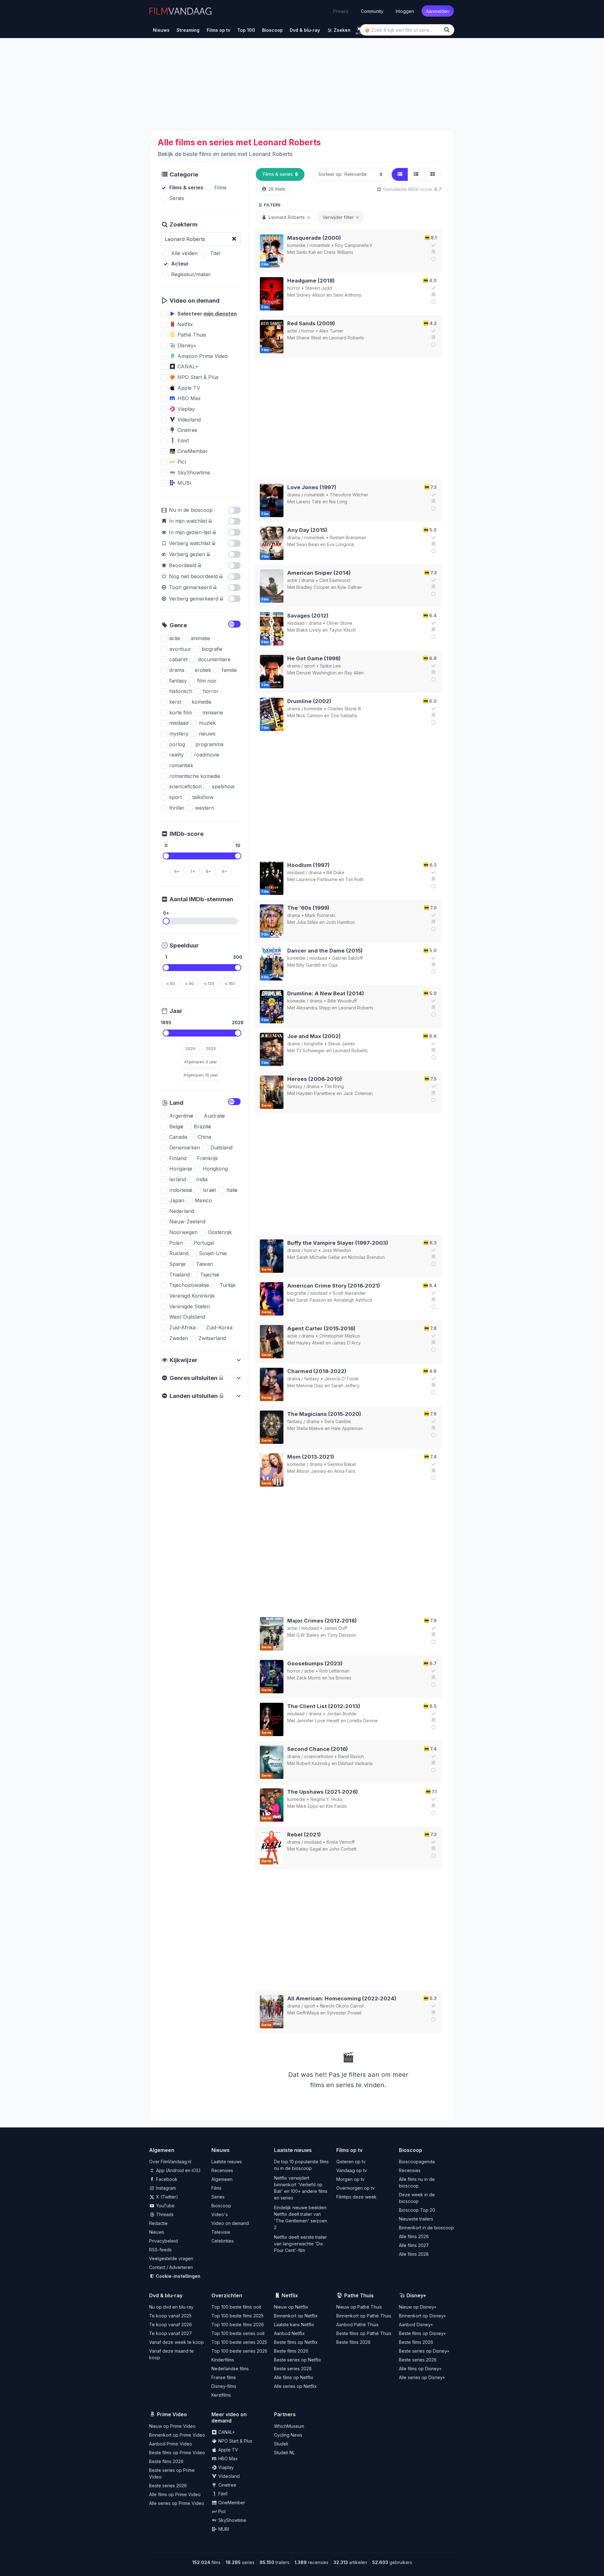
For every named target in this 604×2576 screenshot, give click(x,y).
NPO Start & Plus (235, 2441)
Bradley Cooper (313, 587)
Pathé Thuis (359, 2295)
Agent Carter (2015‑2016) (321, 1328)
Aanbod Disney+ (416, 2325)
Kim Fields (336, 1806)
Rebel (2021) (304, 1835)
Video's (220, 2214)
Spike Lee (330, 666)
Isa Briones (340, 1678)
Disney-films (224, 2386)
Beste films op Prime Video (177, 2453)
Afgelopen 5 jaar (201, 1062)
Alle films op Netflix (294, 2377)
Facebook (166, 2179)
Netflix (290, 2295)
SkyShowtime (232, 2520)
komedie (296, 245)
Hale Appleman (347, 1428)
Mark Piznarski (320, 915)
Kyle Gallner (350, 587)
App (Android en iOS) (178, 2170)
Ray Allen (354, 673)
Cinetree (227, 2485)
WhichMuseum (289, 2426)
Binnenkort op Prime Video (177, 2435)
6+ (177, 871)
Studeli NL (284, 2453)
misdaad (296, 623)
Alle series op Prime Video (177, 2503)
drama (294, 495)
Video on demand (230, 2223)
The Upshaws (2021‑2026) (323, 1792)
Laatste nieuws (227, 2162)
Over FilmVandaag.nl (170, 2162)
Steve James (342, 1044)
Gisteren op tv (351, 2162)
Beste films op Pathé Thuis (364, 2333)
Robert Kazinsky (313, 1763)
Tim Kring (334, 1086)
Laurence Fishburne (317, 879)
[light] (359, 29)
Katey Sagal (309, 1849)
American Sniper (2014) (319, 573)
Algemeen (222, 2179)
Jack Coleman (358, 1093)
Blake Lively (309, 630)
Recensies (222, 2170)
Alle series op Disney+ (422, 2377)
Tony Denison (342, 1635)
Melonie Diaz (310, 1386)
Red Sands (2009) (311, 323)
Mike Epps (307, 1806)
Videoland (228, 2476)
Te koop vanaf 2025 (170, 2316)
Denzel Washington (316, 673)
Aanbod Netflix (289, 2333)
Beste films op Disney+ (422, 2333)
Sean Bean (308, 544)
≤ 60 (171, 983)
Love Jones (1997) (312, 487)
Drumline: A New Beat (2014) (326, 993)
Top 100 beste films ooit (236, 2307)
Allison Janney (311, 1471)
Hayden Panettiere (316, 1093)
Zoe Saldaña (344, 715)
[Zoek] (448, 30)
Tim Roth (355, 879)
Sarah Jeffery (345, 1386)
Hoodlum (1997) (308, 865)
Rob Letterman (334, 1671)
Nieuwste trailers (416, 2219)
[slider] (166, 856)
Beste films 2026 (291, 2351)
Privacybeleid (163, 2241)
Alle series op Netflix (295, 2386)
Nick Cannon (310, 715)
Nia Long (338, 502)
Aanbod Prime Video (171, 2444)
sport (310, 666)
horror (294, 288)
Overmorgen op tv (355, 2188)
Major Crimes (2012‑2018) (322, 1621)
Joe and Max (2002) (314, 1036)
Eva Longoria (340, 544)
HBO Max (227, 2459)
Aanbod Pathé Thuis (357, 2325)
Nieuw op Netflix (291, 2307)
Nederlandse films (230, 2369)
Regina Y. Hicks (327, 1799)
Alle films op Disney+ (420, 2369)
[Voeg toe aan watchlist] (433, 252)
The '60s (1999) (308, 908)
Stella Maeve (310, 1428)
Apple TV (228, 2450)
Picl (221, 2511)
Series (218, 2197)
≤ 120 (209, 983)
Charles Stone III (344, 709)
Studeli (281, 2444)
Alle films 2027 (414, 2245)
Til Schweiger (311, 1051)
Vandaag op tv (352, 2170)
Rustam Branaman (348, 537)
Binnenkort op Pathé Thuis (364, 2316)
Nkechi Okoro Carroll (342, 2006)
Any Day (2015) (307, 530)
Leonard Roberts (347, 338)
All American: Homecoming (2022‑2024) (342, 1998)
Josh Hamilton (340, 922)
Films (216, 2188)
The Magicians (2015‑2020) (324, 1414)
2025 (211, 1048)
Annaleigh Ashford (353, 1300)
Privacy (341, 11)
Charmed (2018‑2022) (317, 1371)
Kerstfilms (221, 2395)
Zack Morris (309, 1678)
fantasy (295, 1086)
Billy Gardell (308, 965)
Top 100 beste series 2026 (239, 2351)
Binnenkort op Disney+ (422, 2316)
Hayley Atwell (310, 1343)
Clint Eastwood (335, 580)
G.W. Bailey (308, 1635)
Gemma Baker (342, 1464)
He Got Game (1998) (314, 658)
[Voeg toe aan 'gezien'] (433, 245)
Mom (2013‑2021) (311, 1457)
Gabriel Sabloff (347, 958)
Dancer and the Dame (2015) (325, 951)
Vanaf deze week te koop (176, 2342)
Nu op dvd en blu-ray (171, 2307)
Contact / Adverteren (171, 2267)
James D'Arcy (347, 1343)
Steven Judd (319, 288)
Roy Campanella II (353, 245)
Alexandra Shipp (313, 1008)
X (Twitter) (166, 2197)
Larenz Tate (309, 502)
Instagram (165, 2188)
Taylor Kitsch (342, 630)
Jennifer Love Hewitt (318, 1721)
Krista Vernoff (341, 1842)
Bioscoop (221, 2206)
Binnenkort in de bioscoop (426, 2228)
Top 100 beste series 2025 (239, 2342)
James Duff (335, 1628)
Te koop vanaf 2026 (171, 2325)
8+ (208, 871)
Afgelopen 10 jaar (201, 1075)
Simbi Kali (306, 252)
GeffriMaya (308, 2013)
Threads (164, 2214)
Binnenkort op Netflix (296, 2316)
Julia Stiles (307, 922)
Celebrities (223, 2241)
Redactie (158, 2223)
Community (372, 11)
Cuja (333, 965)
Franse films (224, 2377)
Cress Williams (338, 252)
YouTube (165, 2206)
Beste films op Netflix (296, 2342)
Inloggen (405, 11)
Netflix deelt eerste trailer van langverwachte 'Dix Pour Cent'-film (300, 2244)
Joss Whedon (337, 1250)
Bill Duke (336, 872)
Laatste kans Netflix (294, 2325)
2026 (190, 1048)
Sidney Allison (311, 295)
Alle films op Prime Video (175, 2494)
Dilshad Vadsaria (355, 1763)
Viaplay (225, 2467)
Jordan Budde (341, 1714)
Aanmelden (438, 11)
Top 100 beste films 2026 (238, 2325)
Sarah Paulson (311, 1300)
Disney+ (416, 2295)
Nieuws (157, 2232)
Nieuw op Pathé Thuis (359, 2307)
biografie (314, 1044)
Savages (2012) (308, 616)
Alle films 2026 (414, 2236)
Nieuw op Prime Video (172, 2426)
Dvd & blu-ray (166, 2295)
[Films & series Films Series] (280, 174)
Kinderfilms (223, 2360)
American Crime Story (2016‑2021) (334, 1286)
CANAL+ (226, 2432)
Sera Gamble (338, 1421)
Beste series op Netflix (298, 2360)
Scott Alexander (349, 1293)
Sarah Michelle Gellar (318, 1257)
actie (292, 331)
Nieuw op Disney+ (418, 2307)
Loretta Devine (363, 1721)
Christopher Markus (340, 1336)
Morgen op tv (350, 2179)
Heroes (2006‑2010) (315, 1079)
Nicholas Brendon (366, 1257)
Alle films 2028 (414, 2254)
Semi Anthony (347, 295)
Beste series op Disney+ (424, 2351)
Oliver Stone (339, 623)
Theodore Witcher (349, 495)
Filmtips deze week (356, 2197)
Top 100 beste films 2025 (238, 2316)
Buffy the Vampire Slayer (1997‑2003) (338, 1243)
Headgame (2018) (311, 281)
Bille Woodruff (342, 1001)
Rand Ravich (351, 1756)
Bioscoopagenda (417, 2162)
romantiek (320, 245)
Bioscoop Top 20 (417, 2210)
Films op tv (349, 2150)
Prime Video (172, 2414)
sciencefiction (319, 1756)
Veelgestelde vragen (171, 2258)
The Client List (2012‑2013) (324, 1706)
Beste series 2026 (293, 2369)
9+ (224, 871)
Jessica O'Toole (341, 1379)
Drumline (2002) (309, 701)
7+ (193, 871)
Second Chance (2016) (318, 1749)
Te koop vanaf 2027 (171, 2333)
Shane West (309, 338)
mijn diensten (220, 314)
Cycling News (288, 2435)
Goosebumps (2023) (315, 1663)
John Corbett (343, 1849)
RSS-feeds (160, 2250)
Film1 (222, 2494)
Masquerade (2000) (314, 238)
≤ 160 (230, 983)
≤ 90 (190, 983)
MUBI (223, 2529)
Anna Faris (345, 1471)
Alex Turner (331, 331)
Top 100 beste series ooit (238, 2333)
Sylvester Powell (344, 2013)
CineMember (231, 2503)
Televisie (221, 2232)
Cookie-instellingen (178, 2276)
